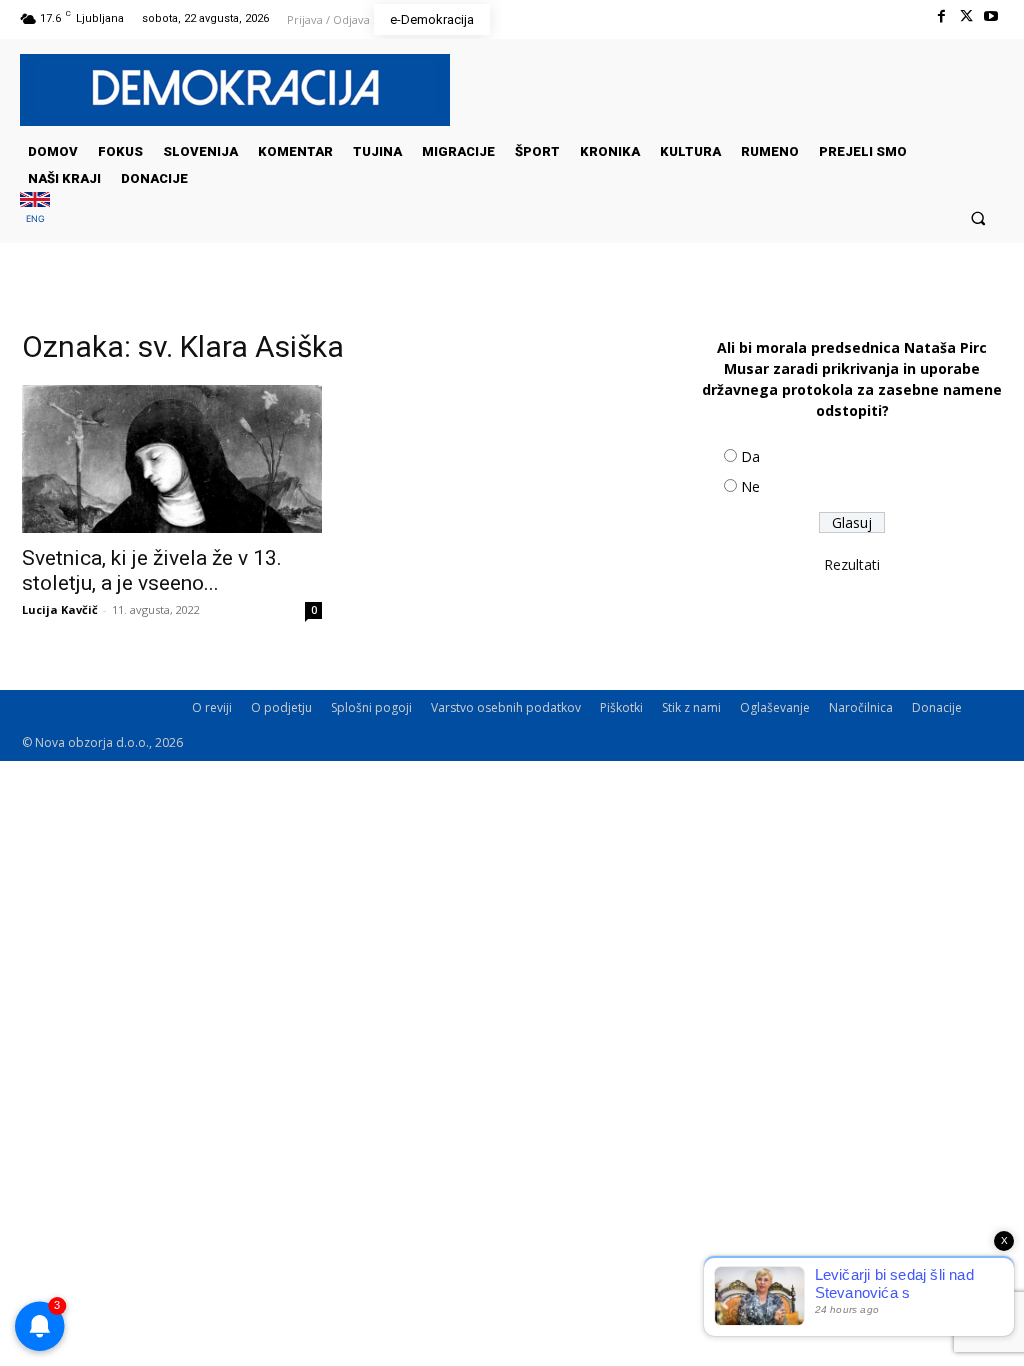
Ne (750, 486)
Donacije (937, 707)
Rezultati (852, 564)
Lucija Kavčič (60, 609)
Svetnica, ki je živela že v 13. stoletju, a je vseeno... (152, 570)
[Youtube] (991, 16)
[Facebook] (940, 16)
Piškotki (621, 707)
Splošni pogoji (371, 707)
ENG (35, 218)
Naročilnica (861, 707)
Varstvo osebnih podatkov (506, 707)
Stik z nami (691, 707)
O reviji (212, 707)
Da (750, 456)
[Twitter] (966, 16)
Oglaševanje (775, 707)
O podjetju (281, 707)
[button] (978, 217)
